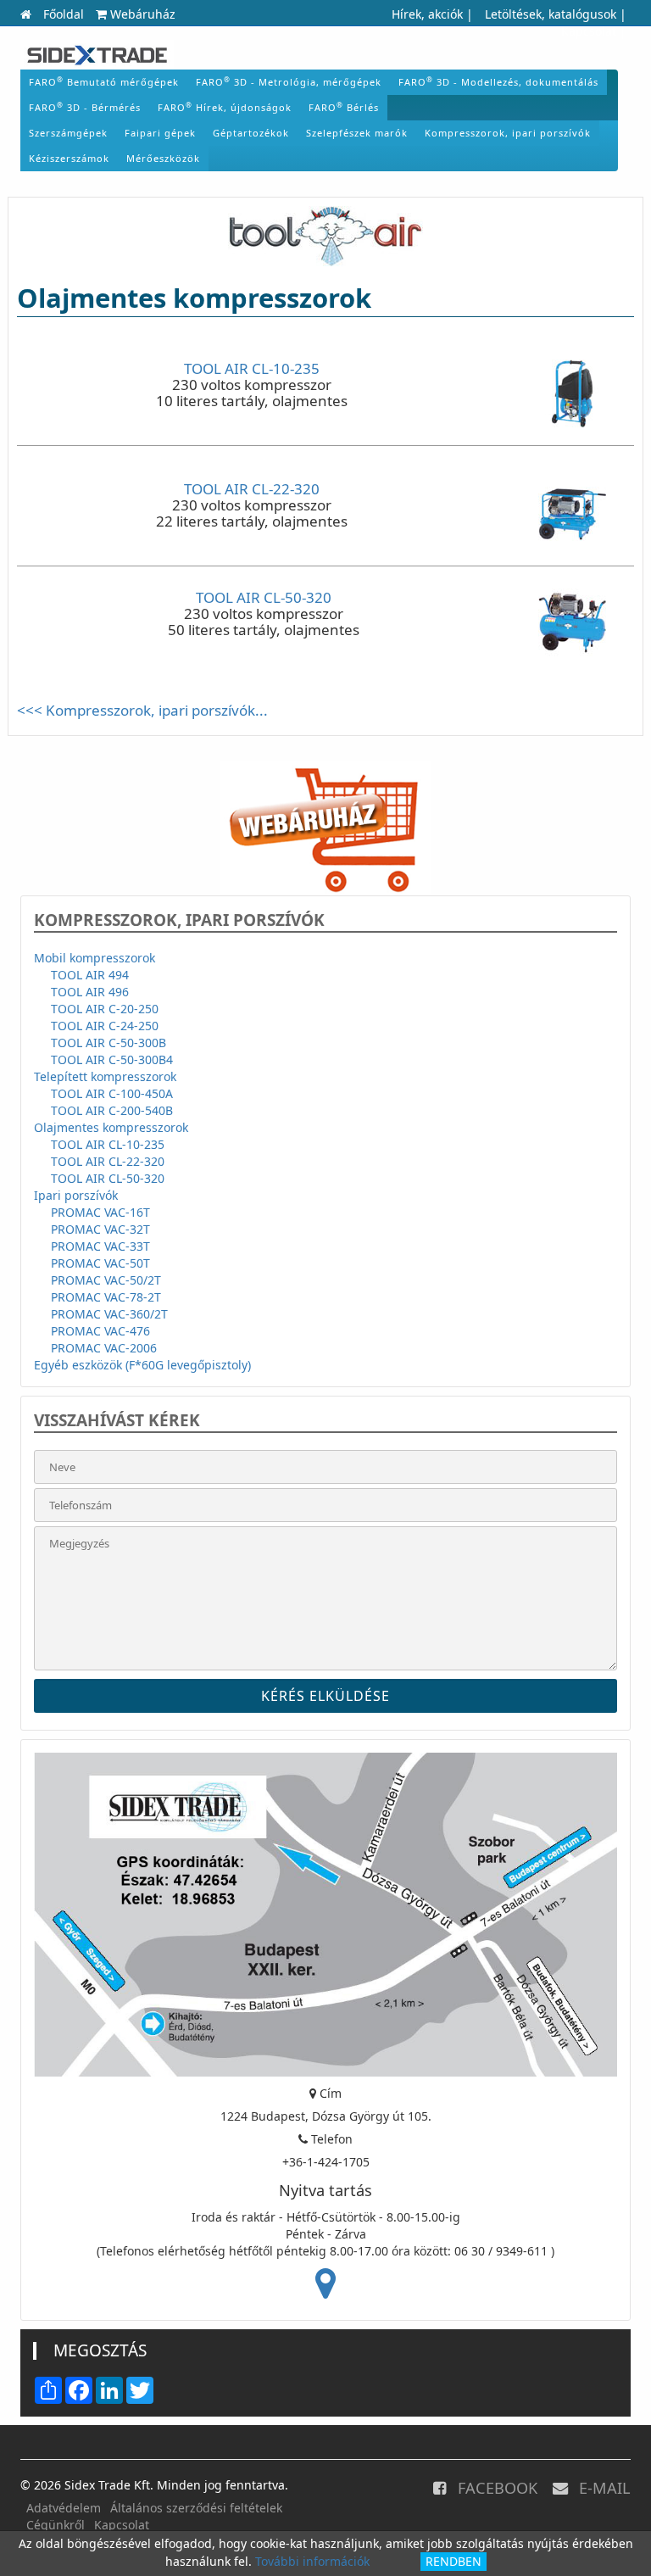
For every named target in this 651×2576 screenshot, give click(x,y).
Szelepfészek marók (357, 133)
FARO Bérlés (344, 107)
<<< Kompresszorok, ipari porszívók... (142, 710)
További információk (312, 2561)
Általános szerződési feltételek (196, 2508)
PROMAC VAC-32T (100, 1229)
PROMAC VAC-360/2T (109, 1314)
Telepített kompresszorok (105, 1076)
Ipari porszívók (76, 1195)
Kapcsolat (589, 31)
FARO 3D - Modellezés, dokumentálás (498, 81)
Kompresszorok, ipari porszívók (508, 133)
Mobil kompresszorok (95, 958)
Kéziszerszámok (69, 158)
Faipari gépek (160, 133)
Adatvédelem (64, 2508)
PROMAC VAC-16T (100, 1212)
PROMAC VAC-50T (100, 1263)
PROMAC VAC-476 (100, 1331)
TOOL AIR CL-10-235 (252, 368)
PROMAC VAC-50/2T (106, 1280)
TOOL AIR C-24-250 (105, 1026)
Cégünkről (56, 2525)
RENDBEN (453, 2561)
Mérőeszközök (163, 158)
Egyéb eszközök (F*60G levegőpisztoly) (142, 1365)
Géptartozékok (251, 133)
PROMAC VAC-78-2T (106, 1297)
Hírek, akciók (427, 14)
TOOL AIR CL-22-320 (252, 489)
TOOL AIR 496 (90, 992)
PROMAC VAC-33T (100, 1246)
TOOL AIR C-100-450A (112, 1093)
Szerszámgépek (68, 133)
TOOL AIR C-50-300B (108, 1043)
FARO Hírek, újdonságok (225, 107)
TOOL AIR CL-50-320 (264, 597)
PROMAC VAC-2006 (104, 1348)
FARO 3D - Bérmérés (85, 107)
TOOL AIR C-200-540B (112, 1110)
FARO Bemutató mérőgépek (104, 81)
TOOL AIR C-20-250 (105, 1009)
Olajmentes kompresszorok (111, 1127)
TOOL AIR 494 (90, 975)
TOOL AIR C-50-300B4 (112, 1059)
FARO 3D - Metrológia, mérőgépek (289, 81)
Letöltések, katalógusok (551, 14)
